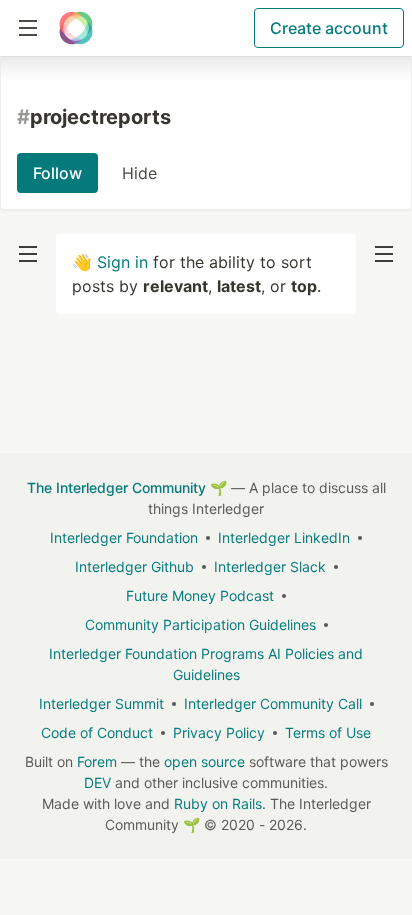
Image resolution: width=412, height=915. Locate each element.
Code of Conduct (97, 732)
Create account (329, 28)
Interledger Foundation (124, 537)
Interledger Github (134, 566)
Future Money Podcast (200, 595)
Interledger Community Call (273, 703)
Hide (139, 173)
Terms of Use (328, 732)
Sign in (122, 262)
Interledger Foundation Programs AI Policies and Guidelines (206, 664)
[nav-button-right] (384, 254)
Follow (57, 173)
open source (204, 761)
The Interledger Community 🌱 (127, 487)
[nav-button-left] (28, 254)
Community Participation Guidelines (200, 624)
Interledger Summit (101, 703)
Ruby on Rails (218, 803)
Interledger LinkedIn (284, 537)
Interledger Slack (270, 566)
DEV (97, 782)
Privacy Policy (219, 732)
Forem (97, 761)
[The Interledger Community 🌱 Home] (76, 28)
